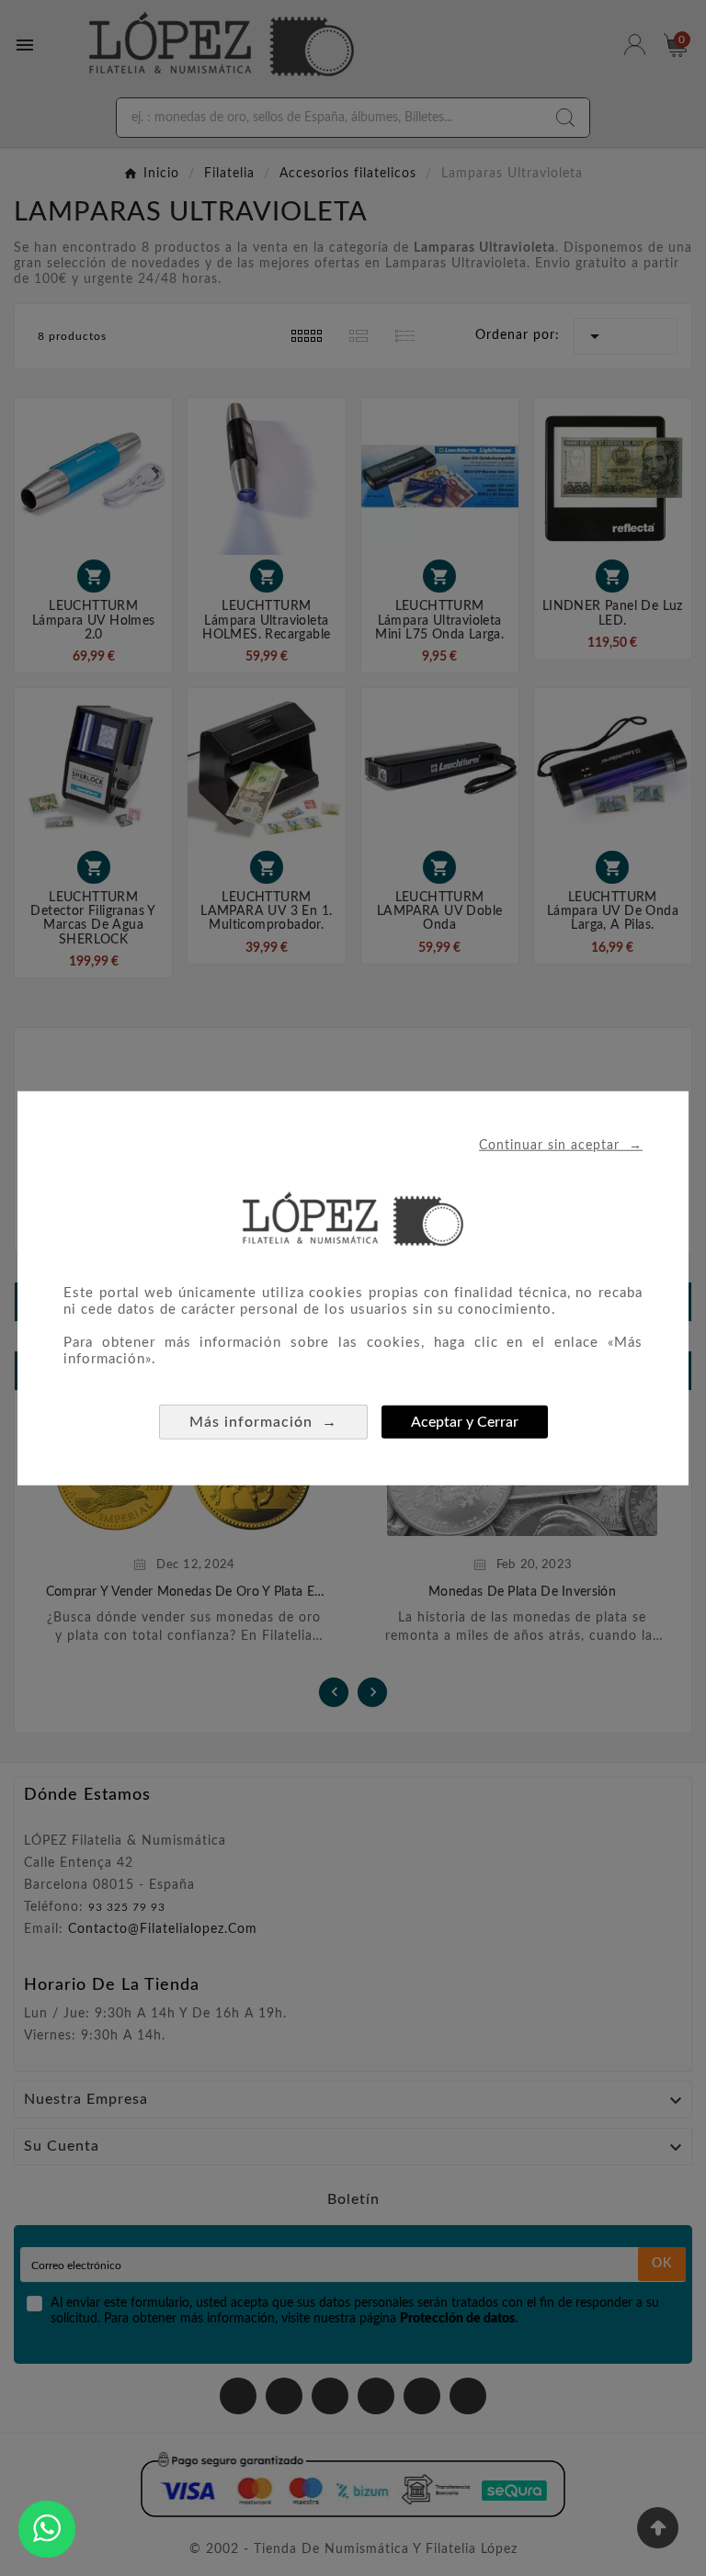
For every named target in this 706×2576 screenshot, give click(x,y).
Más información (263, 1421)
